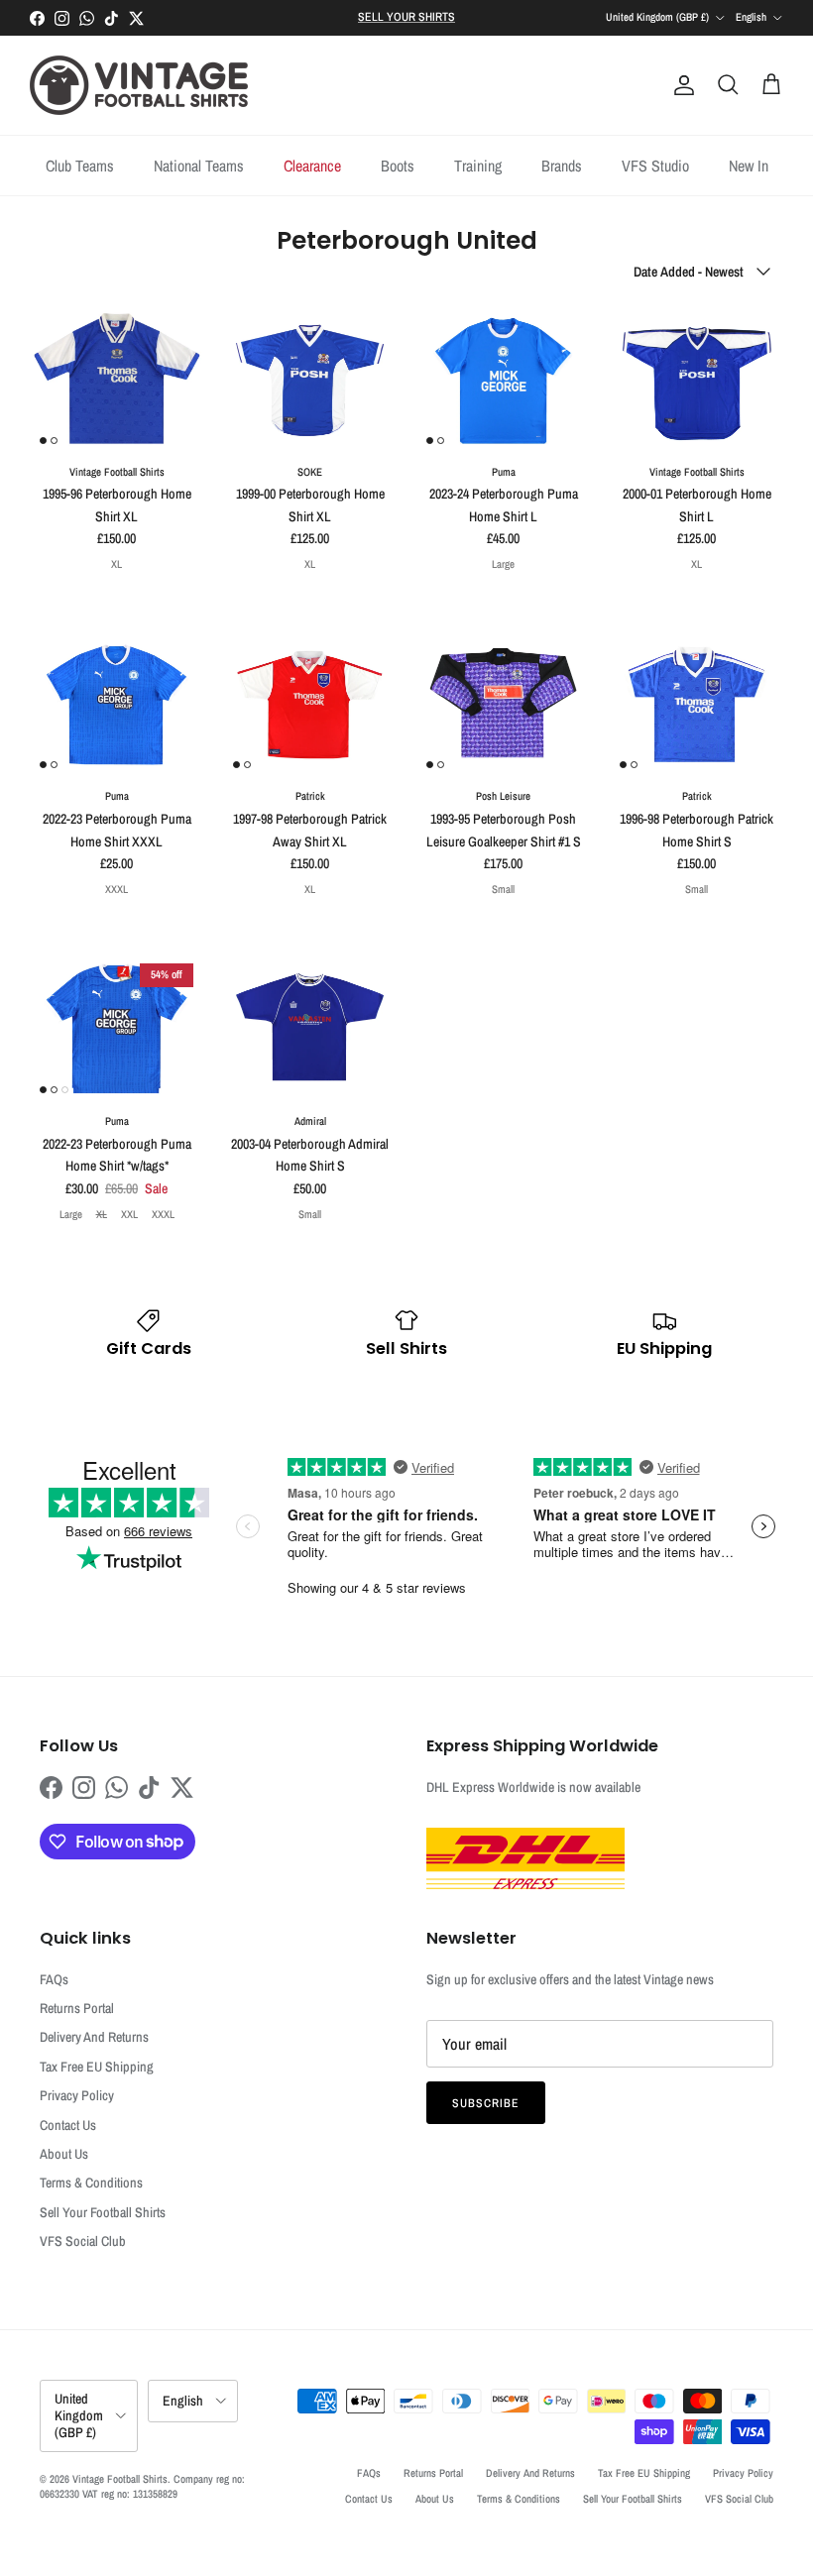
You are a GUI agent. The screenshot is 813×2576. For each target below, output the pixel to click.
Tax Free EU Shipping (97, 2067)
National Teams (199, 166)
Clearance (312, 166)
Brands (562, 166)
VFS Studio (655, 166)
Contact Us (68, 2125)
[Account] (680, 85)
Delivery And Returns (94, 2037)
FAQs (54, 1979)
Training (478, 166)
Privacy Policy (77, 2095)
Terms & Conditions (91, 2183)
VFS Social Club (83, 2241)
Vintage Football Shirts (120, 2479)
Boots (398, 166)
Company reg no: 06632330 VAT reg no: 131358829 (142, 2486)
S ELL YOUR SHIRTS (406, 17)
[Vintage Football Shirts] (139, 85)
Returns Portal (77, 2008)
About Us (64, 2154)
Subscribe (486, 2103)
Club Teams (80, 166)
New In (749, 166)
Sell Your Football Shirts (103, 2212)
